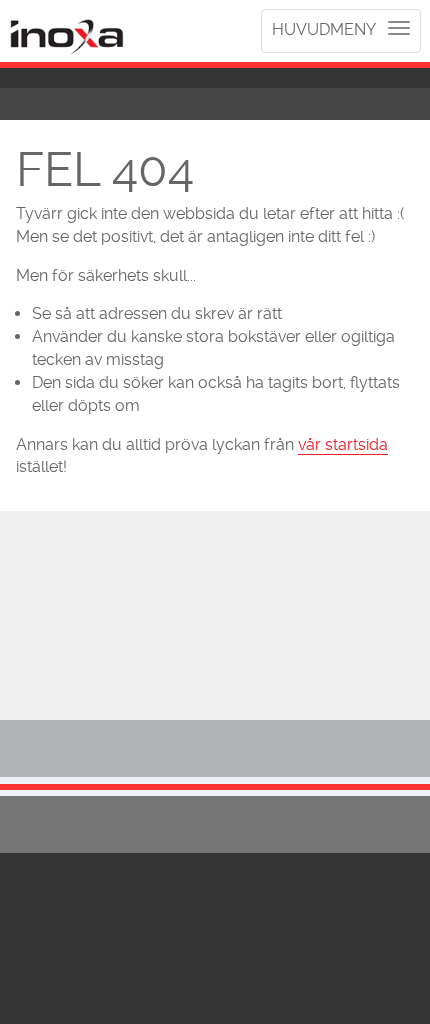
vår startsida (343, 444)
